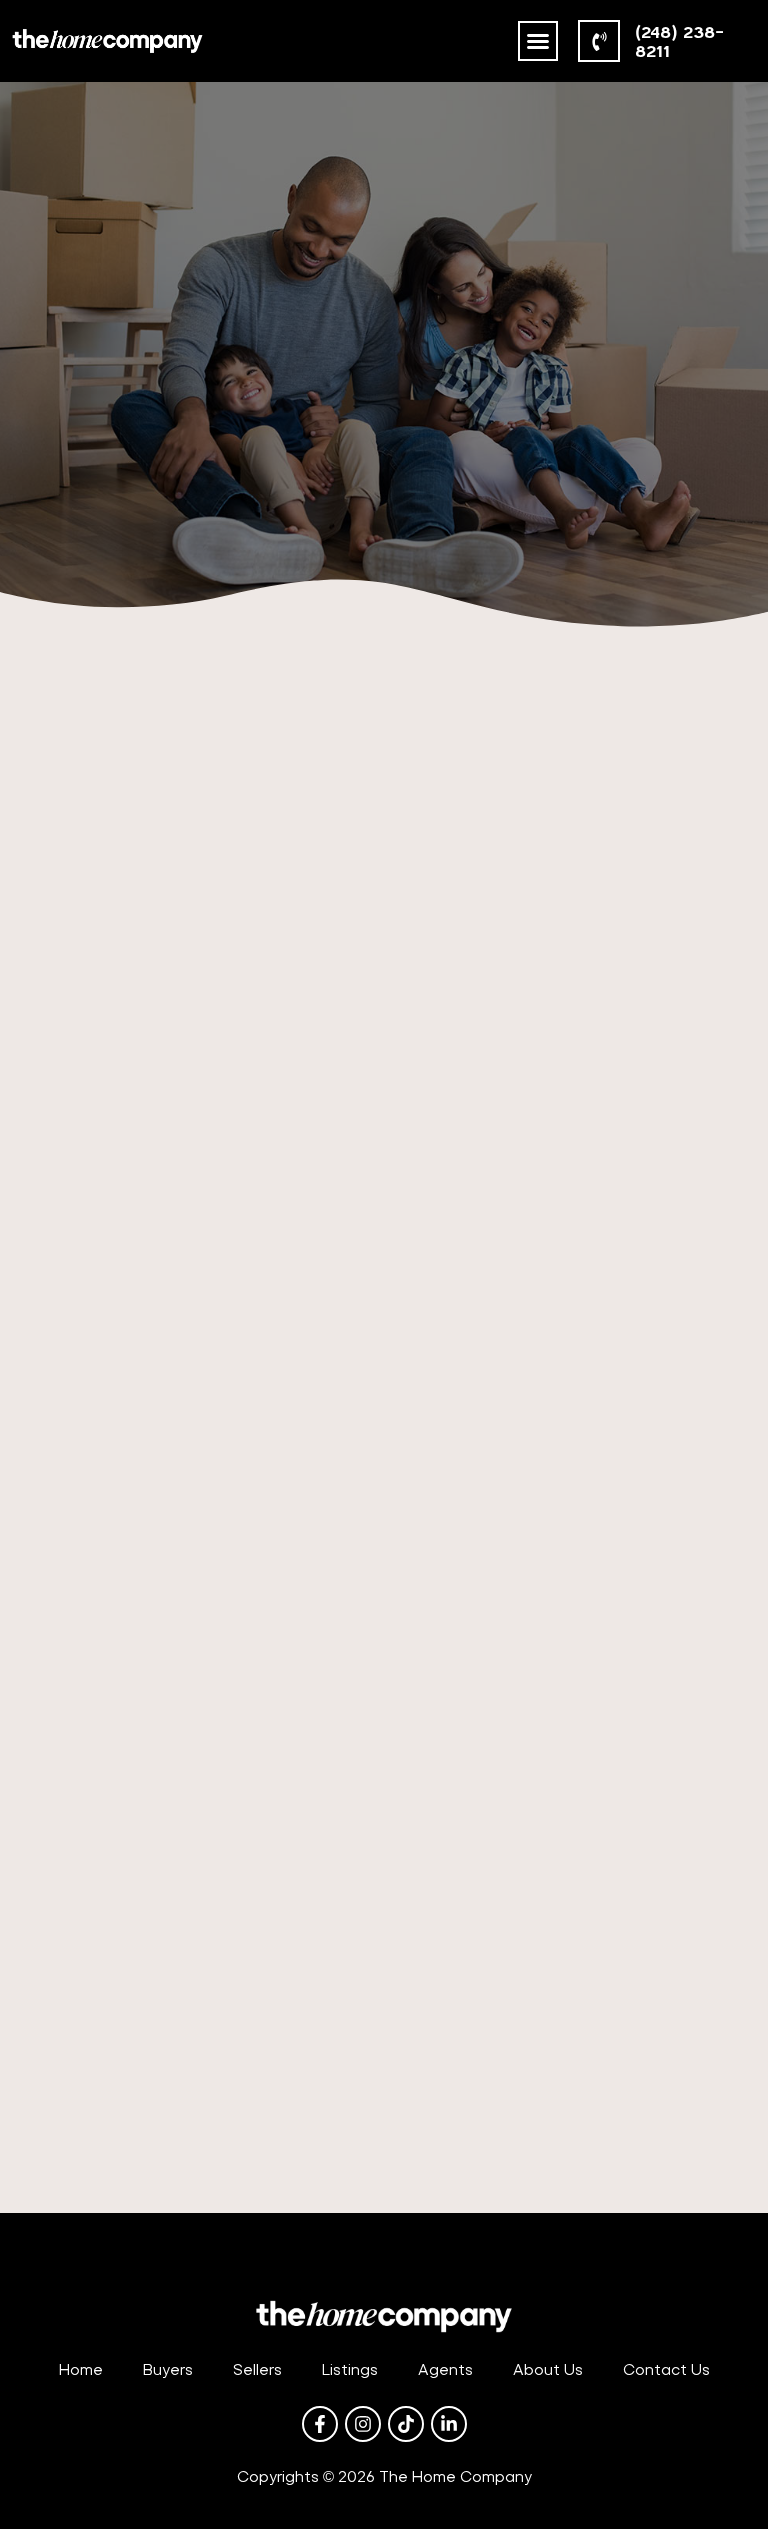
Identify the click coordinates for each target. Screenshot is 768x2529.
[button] (538, 41)
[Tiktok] (406, 2424)
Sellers (257, 2370)
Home (81, 2370)
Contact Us (666, 2370)
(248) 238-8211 (679, 41)
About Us (548, 2370)
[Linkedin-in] (449, 2424)
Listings (350, 2370)
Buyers (168, 2370)
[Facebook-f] (320, 2424)
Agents (445, 2370)
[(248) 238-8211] (599, 41)
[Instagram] (363, 2424)
